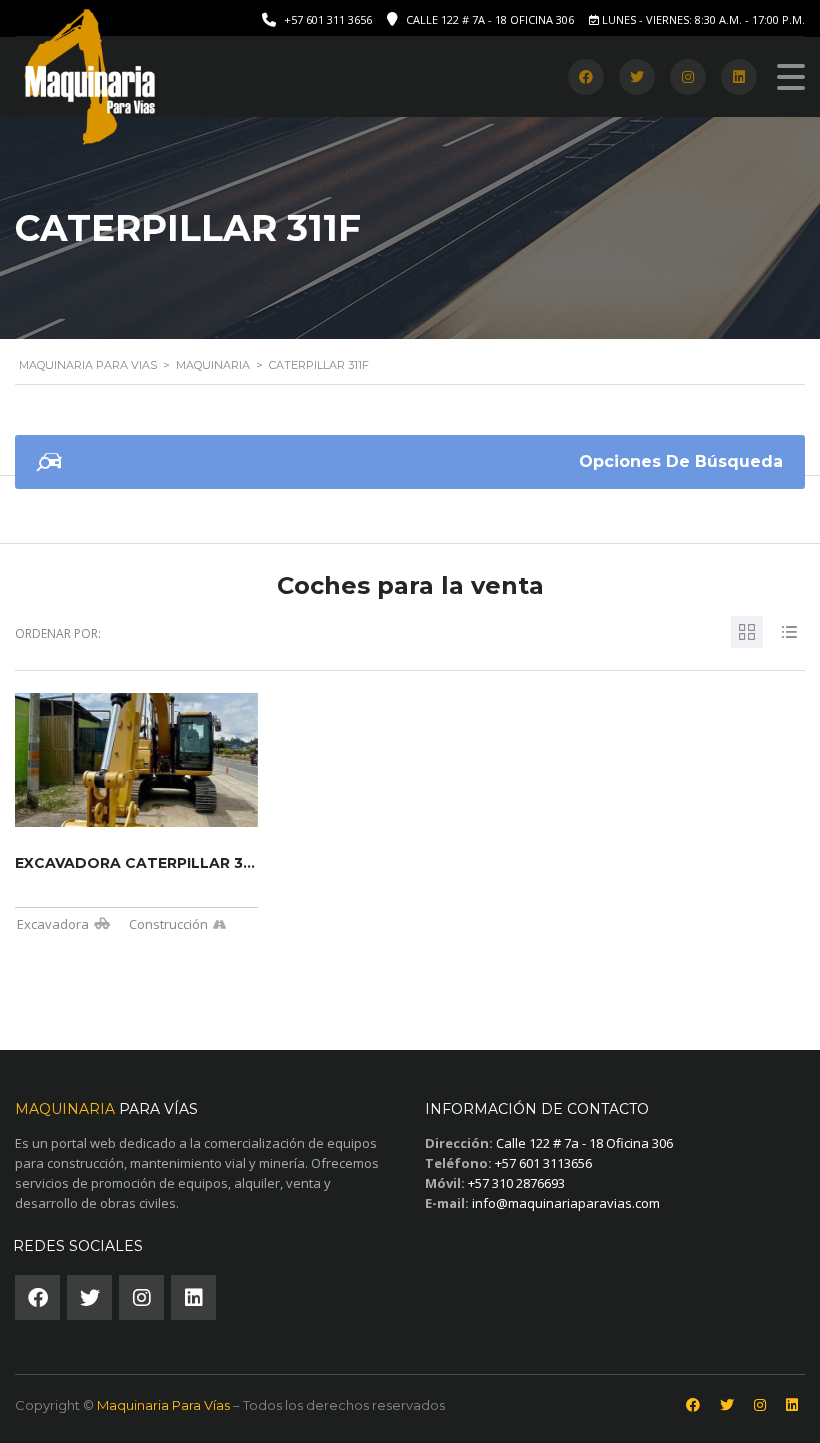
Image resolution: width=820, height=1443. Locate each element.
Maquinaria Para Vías (163, 1405)
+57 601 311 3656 (328, 19)
